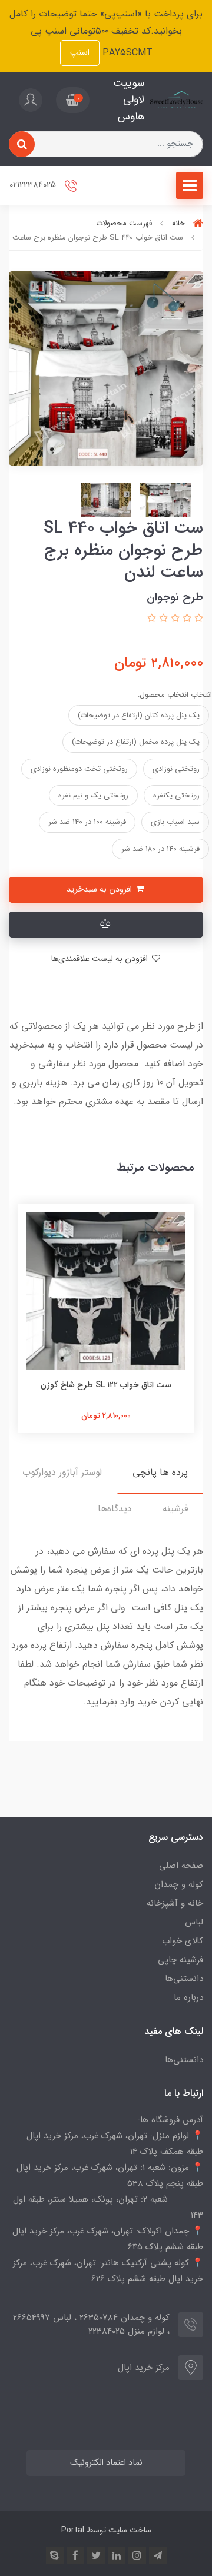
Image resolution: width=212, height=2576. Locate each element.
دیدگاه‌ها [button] (115, 1509)
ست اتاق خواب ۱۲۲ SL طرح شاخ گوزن (106, 1385)
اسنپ (80, 53)
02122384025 (34, 185)
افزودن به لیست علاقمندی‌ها (100, 959)
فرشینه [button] (175, 1509)
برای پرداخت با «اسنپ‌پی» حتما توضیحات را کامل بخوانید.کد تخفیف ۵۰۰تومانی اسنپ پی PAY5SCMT (106, 33)
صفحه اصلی (181, 1866)
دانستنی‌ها (184, 1979)
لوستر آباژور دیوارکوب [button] (62, 1472)
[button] (73, 100)
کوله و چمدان (179, 1884)
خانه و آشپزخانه (175, 1903)
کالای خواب (183, 1941)
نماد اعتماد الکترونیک (106, 2463)
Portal (73, 2530)
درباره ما (188, 1997)
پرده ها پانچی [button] (160, 1472)
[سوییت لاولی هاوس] (177, 100)
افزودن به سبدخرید (100, 890)
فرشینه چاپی (180, 1960)
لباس (194, 1922)
